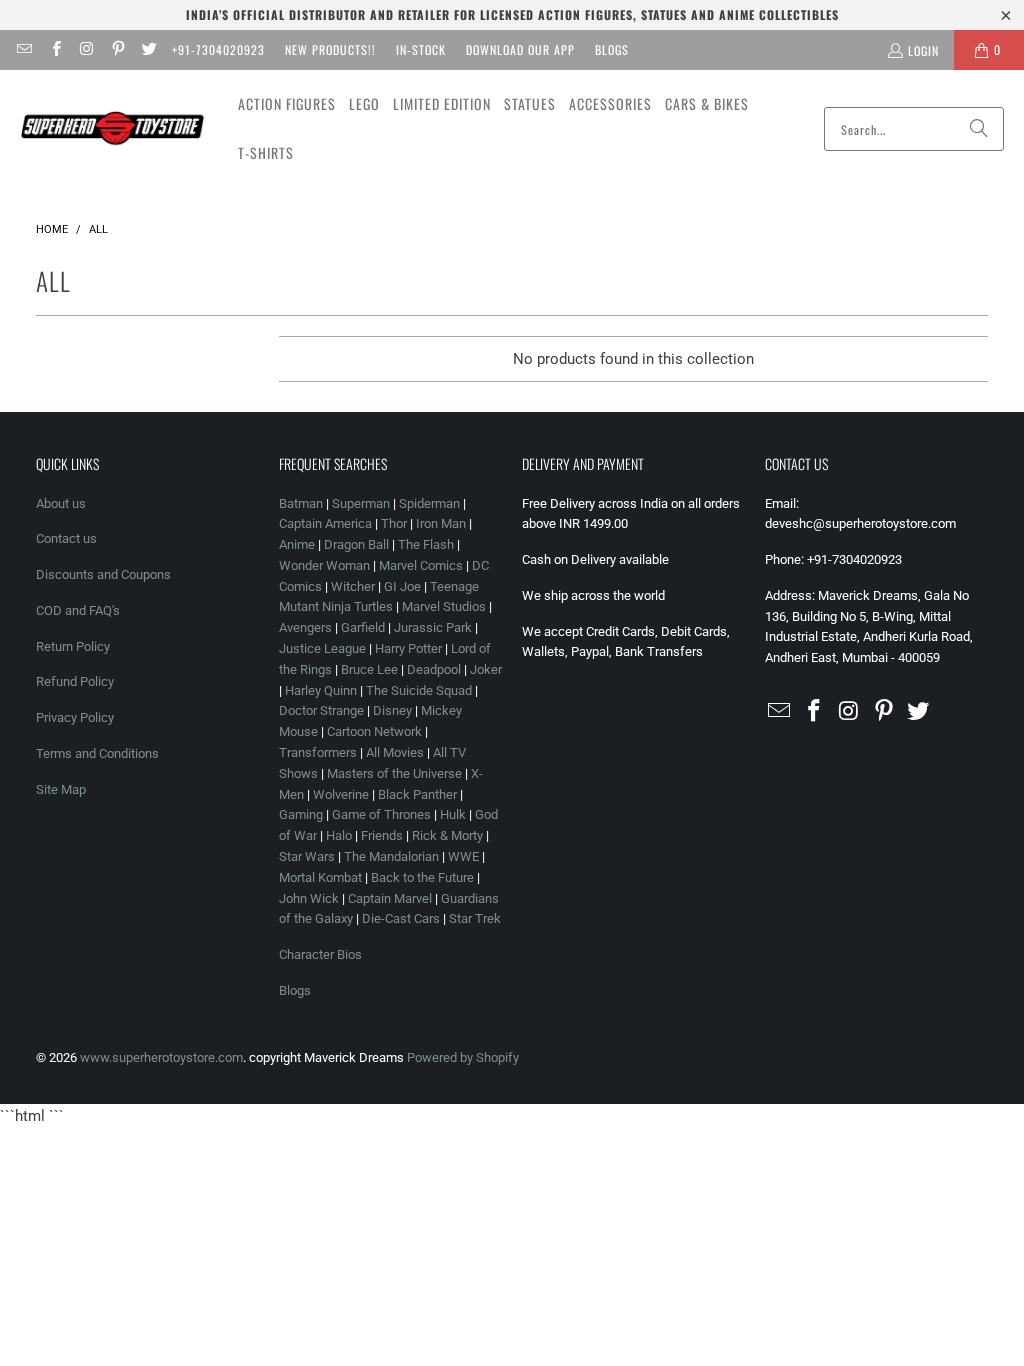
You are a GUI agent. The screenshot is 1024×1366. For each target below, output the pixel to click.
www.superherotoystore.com (161, 1057)
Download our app (520, 49)
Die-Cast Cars (401, 918)
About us (61, 503)
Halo (339, 835)
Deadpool (434, 669)
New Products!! (330, 49)
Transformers (318, 752)
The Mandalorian (391, 856)
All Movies (395, 752)
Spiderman (429, 503)
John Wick (309, 898)
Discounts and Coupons (103, 574)
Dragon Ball (356, 544)
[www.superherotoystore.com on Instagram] (86, 49)
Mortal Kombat (320, 877)
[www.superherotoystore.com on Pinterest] (117, 49)
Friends (382, 835)
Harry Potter (408, 648)
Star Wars (307, 856)
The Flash (426, 544)
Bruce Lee (369, 669)
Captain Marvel (390, 898)
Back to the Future (424, 877)
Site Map (61, 789)
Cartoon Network (374, 731)
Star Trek (475, 918)
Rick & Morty (449, 835)
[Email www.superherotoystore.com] (23, 49)
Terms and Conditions (97, 753)
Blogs (612, 49)
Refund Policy (75, 681)
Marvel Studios (444, 606)
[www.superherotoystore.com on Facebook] (54, 49)
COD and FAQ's (78, 610)
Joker (486, 669)
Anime (297, 544)
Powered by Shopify (463, 1057)
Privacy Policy (75, 717)
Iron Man (441, 523)
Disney (392, 710)
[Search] (979, 129)
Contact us (66, 538)
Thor (394, 523)
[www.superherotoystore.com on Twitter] (148, 49)
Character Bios (320, 954)
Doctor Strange (321, 710)
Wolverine (341, 794)
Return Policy (73, 646)
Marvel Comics (421, 565)
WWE (463, 856)
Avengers (305, 627)
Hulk (453, 814)
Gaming (301, 814)
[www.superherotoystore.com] (112, 129)
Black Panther (417, 794)
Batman (301, 503)
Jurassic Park (433, 627)
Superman (361, 503)
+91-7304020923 (218, 49)
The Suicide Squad (419, 690)
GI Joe (402, 586)
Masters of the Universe (394, 773)
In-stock (421, 49)
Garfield (363, 627)
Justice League (322, 648)
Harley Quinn (321, 690)
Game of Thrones (381, 814)
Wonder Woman (324, 565)
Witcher (353, 586)
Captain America (325, 523)
